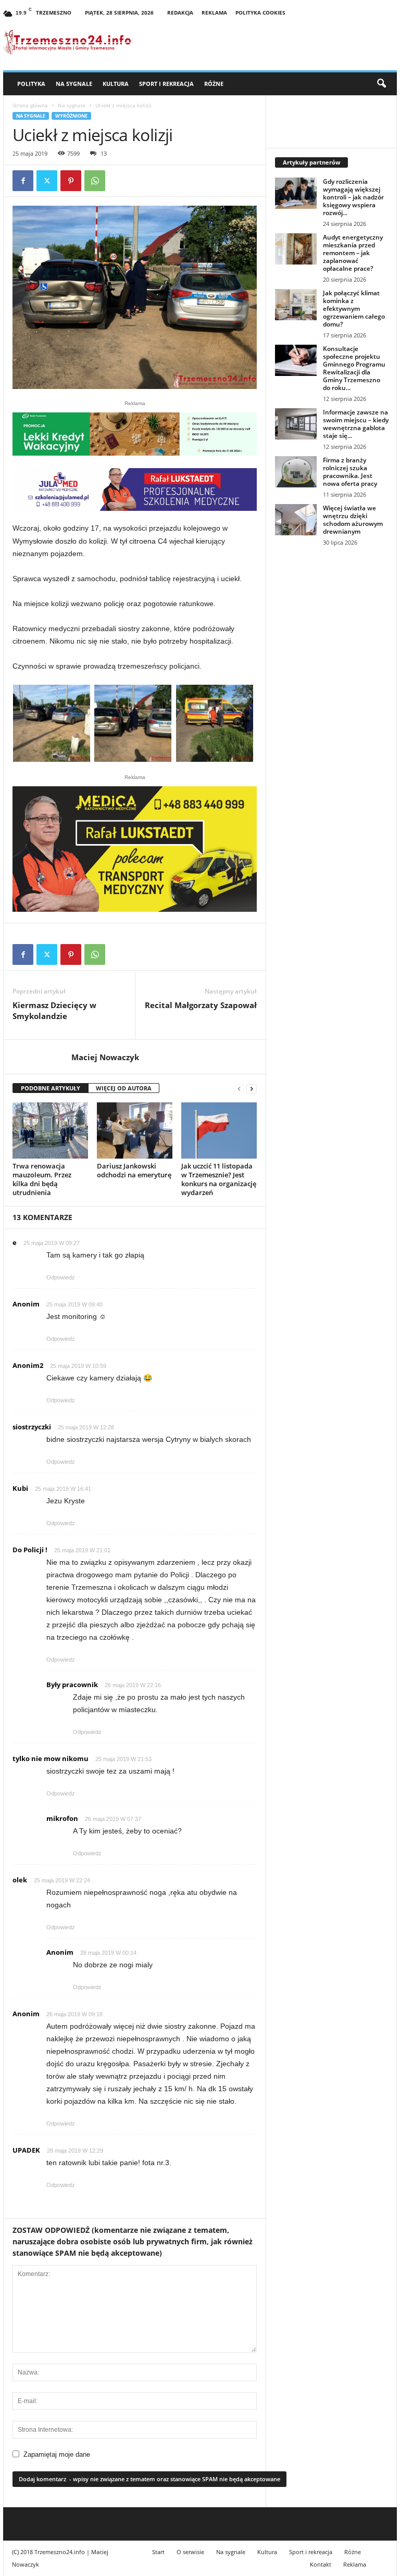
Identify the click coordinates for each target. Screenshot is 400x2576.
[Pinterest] (71, 181)
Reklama (214, 12)
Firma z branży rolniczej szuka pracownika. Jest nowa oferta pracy (350, 472)
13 (104, 153)
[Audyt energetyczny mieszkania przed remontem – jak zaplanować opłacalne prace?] (296, 249)
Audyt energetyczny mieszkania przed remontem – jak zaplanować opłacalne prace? (353, 253)
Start (158, 2552)
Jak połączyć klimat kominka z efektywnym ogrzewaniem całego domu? (354, 309)
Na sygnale (74, 84)
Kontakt (321, 2564)
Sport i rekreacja (166, 84)
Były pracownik (72, 1685)
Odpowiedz (61, 1277)
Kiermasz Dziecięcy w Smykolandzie (54, 1010)
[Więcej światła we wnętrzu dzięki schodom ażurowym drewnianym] (296, 520)
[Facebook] (23, 181)
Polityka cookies (260, 12)
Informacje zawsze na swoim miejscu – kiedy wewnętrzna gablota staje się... (356, 424)
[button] (381, 84)
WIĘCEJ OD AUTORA (124, 1088)
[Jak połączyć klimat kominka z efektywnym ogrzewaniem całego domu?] (296, 305)
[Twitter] (47, 181)
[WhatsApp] (95, 181)
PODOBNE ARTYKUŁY (51, 1088)
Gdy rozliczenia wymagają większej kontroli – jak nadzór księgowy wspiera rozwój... (353, 197)
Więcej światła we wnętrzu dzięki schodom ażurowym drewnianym (353, 520)
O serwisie (190, 2552)
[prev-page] (239, 1089)
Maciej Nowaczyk (105, 1057)
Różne (214, 84)
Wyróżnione (71, 116)
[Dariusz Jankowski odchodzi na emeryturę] (135, 1130)
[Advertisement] (332, 624)
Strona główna (30, 105)
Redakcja (180, 12)
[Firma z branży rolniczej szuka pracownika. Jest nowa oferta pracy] (296, 472)
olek (20, 1880)
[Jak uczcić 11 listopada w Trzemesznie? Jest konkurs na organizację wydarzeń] (219, 1130)
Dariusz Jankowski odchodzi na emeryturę (134, 1170)
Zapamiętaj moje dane (57, 2454)
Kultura (116, 84)
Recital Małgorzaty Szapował (201, 1005)
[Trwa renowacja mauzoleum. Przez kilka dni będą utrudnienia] (50, 1130)
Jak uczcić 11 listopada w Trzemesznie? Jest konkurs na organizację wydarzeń (219, 1179)
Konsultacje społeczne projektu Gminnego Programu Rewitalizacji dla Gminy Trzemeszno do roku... (354, 368)
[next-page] (252, 1089)
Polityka (31, 84)
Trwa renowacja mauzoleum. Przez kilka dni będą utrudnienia (42, 1179)
